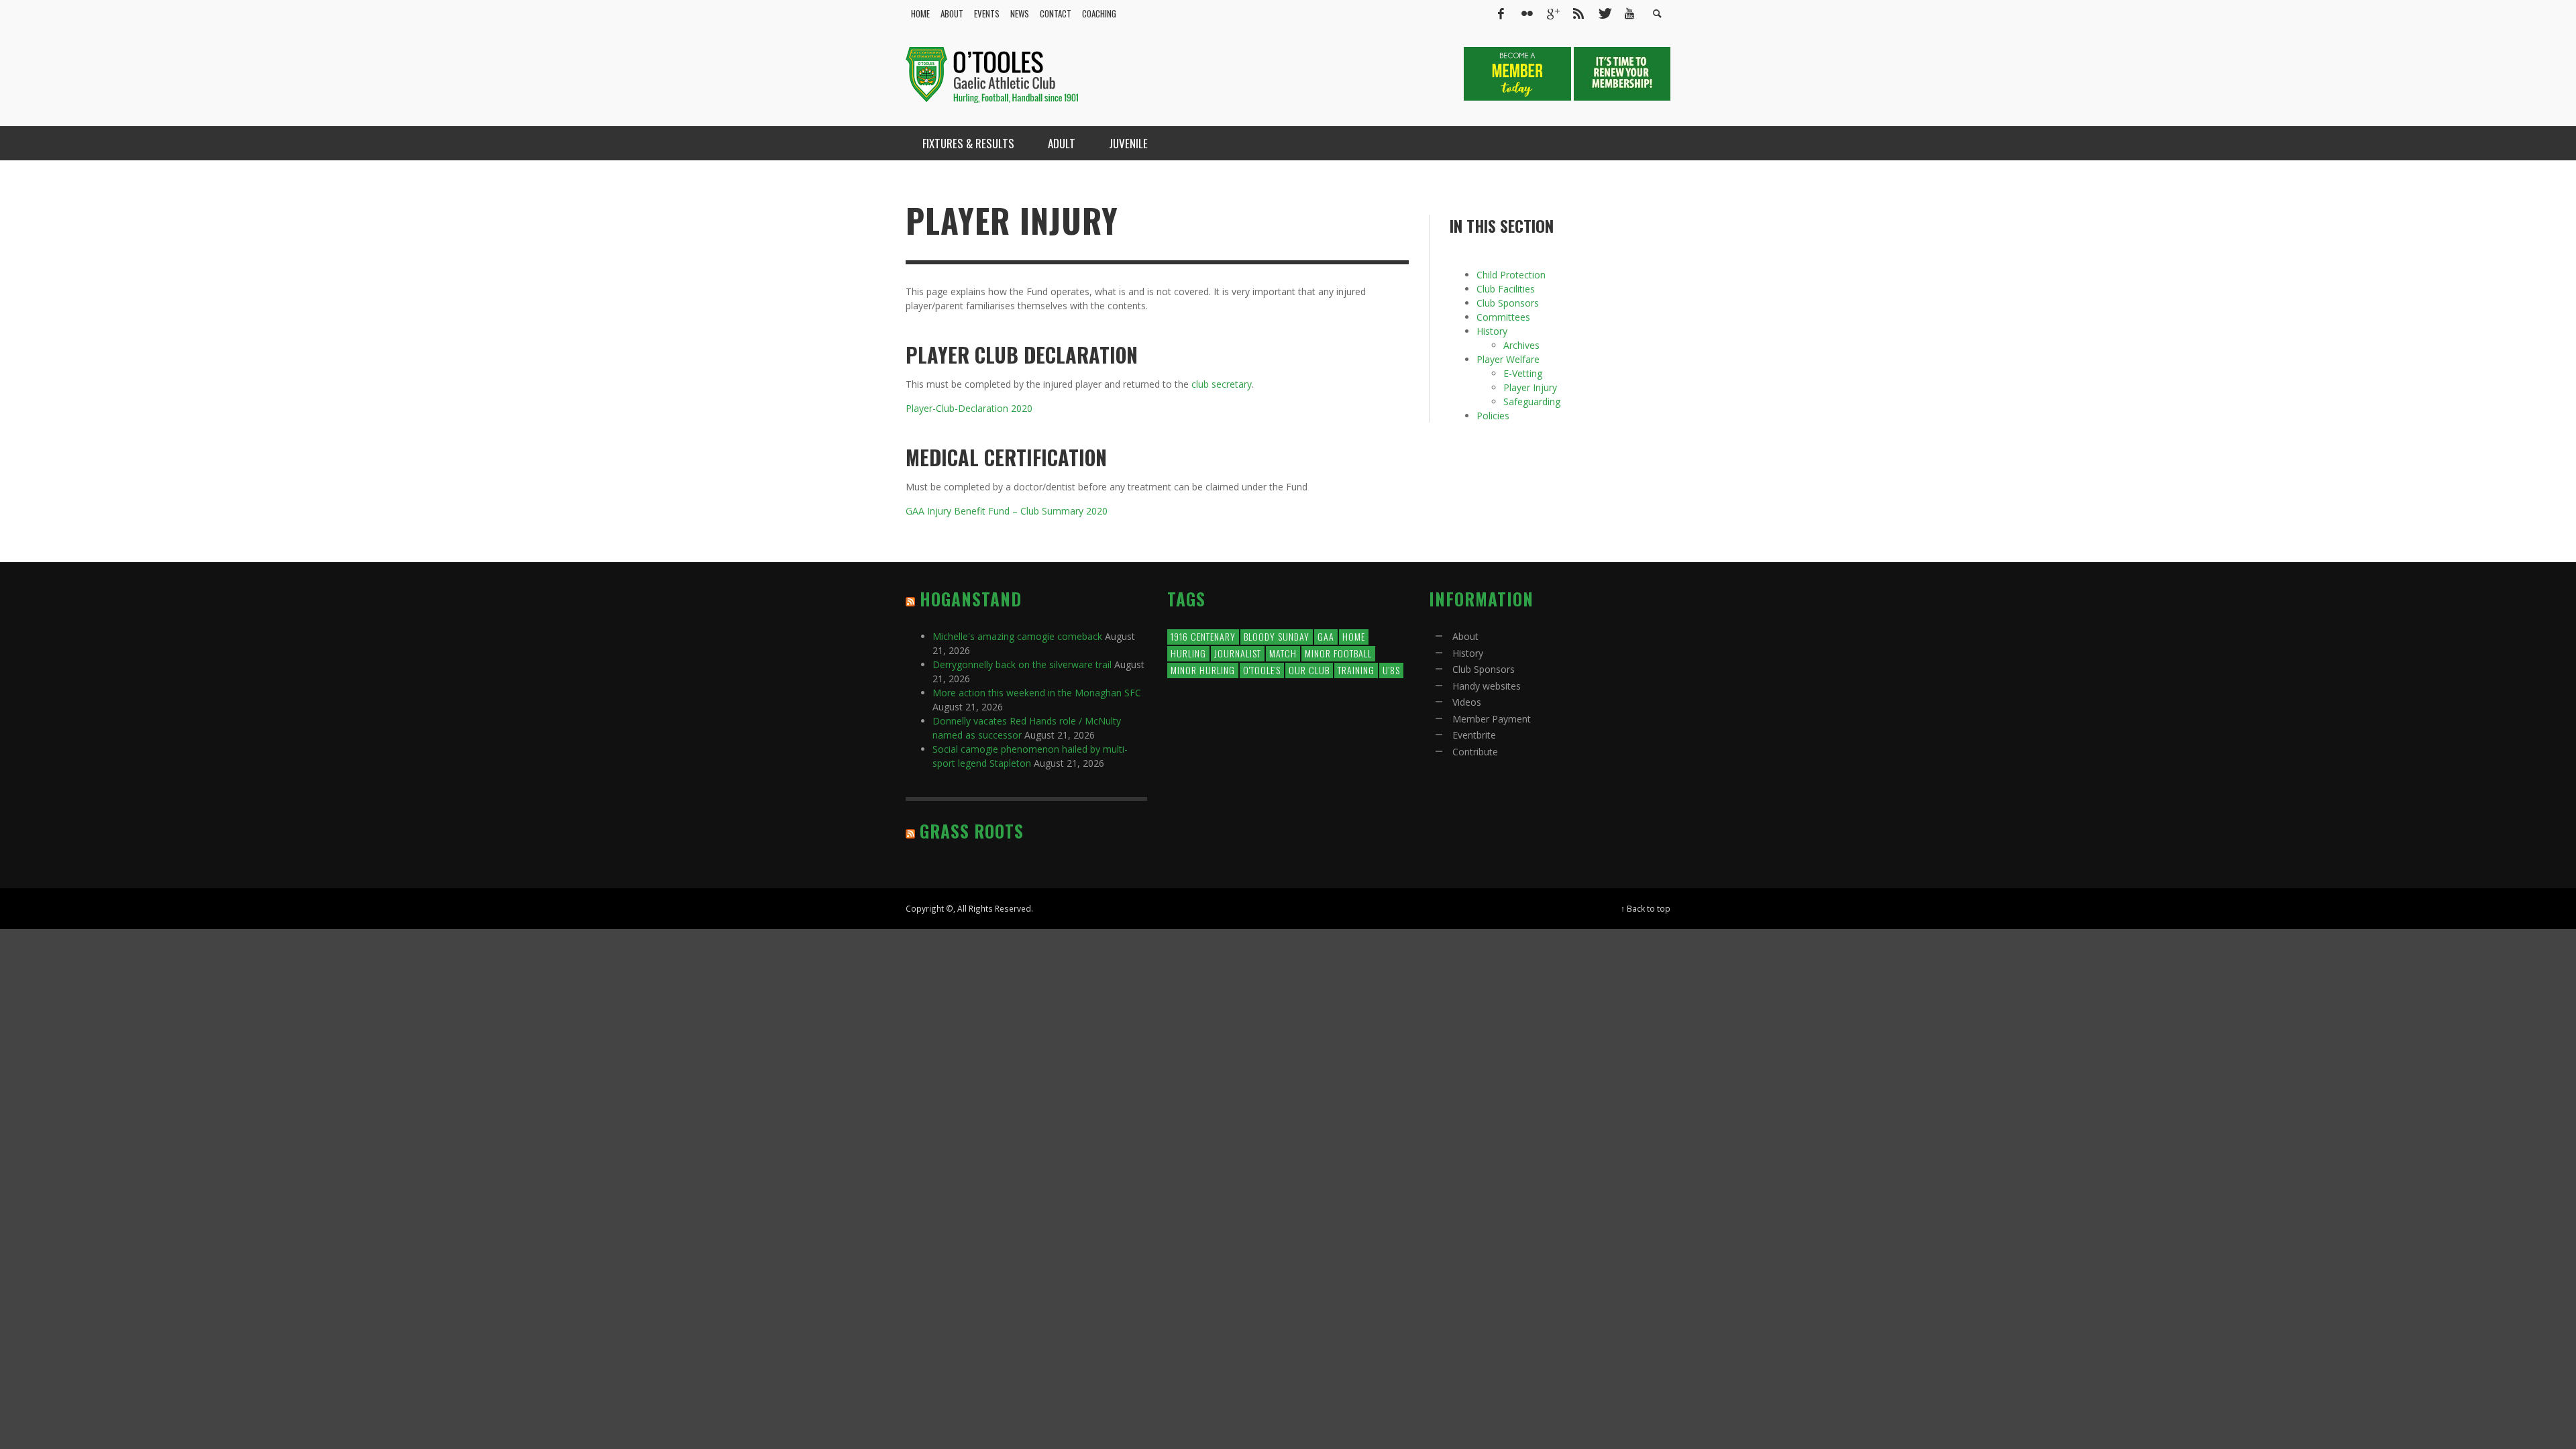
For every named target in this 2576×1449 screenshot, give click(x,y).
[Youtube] (1629, 13)
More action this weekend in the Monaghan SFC (1037, 693)
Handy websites (1487, 686)
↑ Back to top (1646, 908)
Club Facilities (1506, 289)
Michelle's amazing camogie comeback (1017, 636)
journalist (1238, 653)
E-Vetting (1523, 373)
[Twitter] (1604, 13)
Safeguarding (1532, 401)
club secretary (1222, 384)
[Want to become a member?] (1519, 73)
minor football (1338, 653)
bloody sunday (1277, 636)
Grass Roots (972, 831)
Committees (1503, 317)
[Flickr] (1527, 13)
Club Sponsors (1508, 303)
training (1356, 670)
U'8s (1391, 670)
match (1283, 653)
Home (1354, 636)
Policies (1493, 416)
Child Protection (1511, 275)
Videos (1467, 702)
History (1492, 331)
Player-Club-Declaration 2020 (969, 408)
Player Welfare (1508, 359)
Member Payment (1492, 719)
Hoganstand (971, 599)
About (1465, 636)
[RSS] (1578, 13)
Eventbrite (1474, 735)
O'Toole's (1262, 670)
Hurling (1188, 653)
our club (1309, 670)
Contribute (1475, 752)
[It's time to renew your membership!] (1622, 73)
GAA (1326, 636)
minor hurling (1203, 670)
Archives (1521, 345)
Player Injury (1530, 387)
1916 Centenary (1203, 636)
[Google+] (1552, 13)
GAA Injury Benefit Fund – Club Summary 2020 (1007, 511)
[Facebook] (1501, 13)
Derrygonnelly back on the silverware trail (1022, 664)
